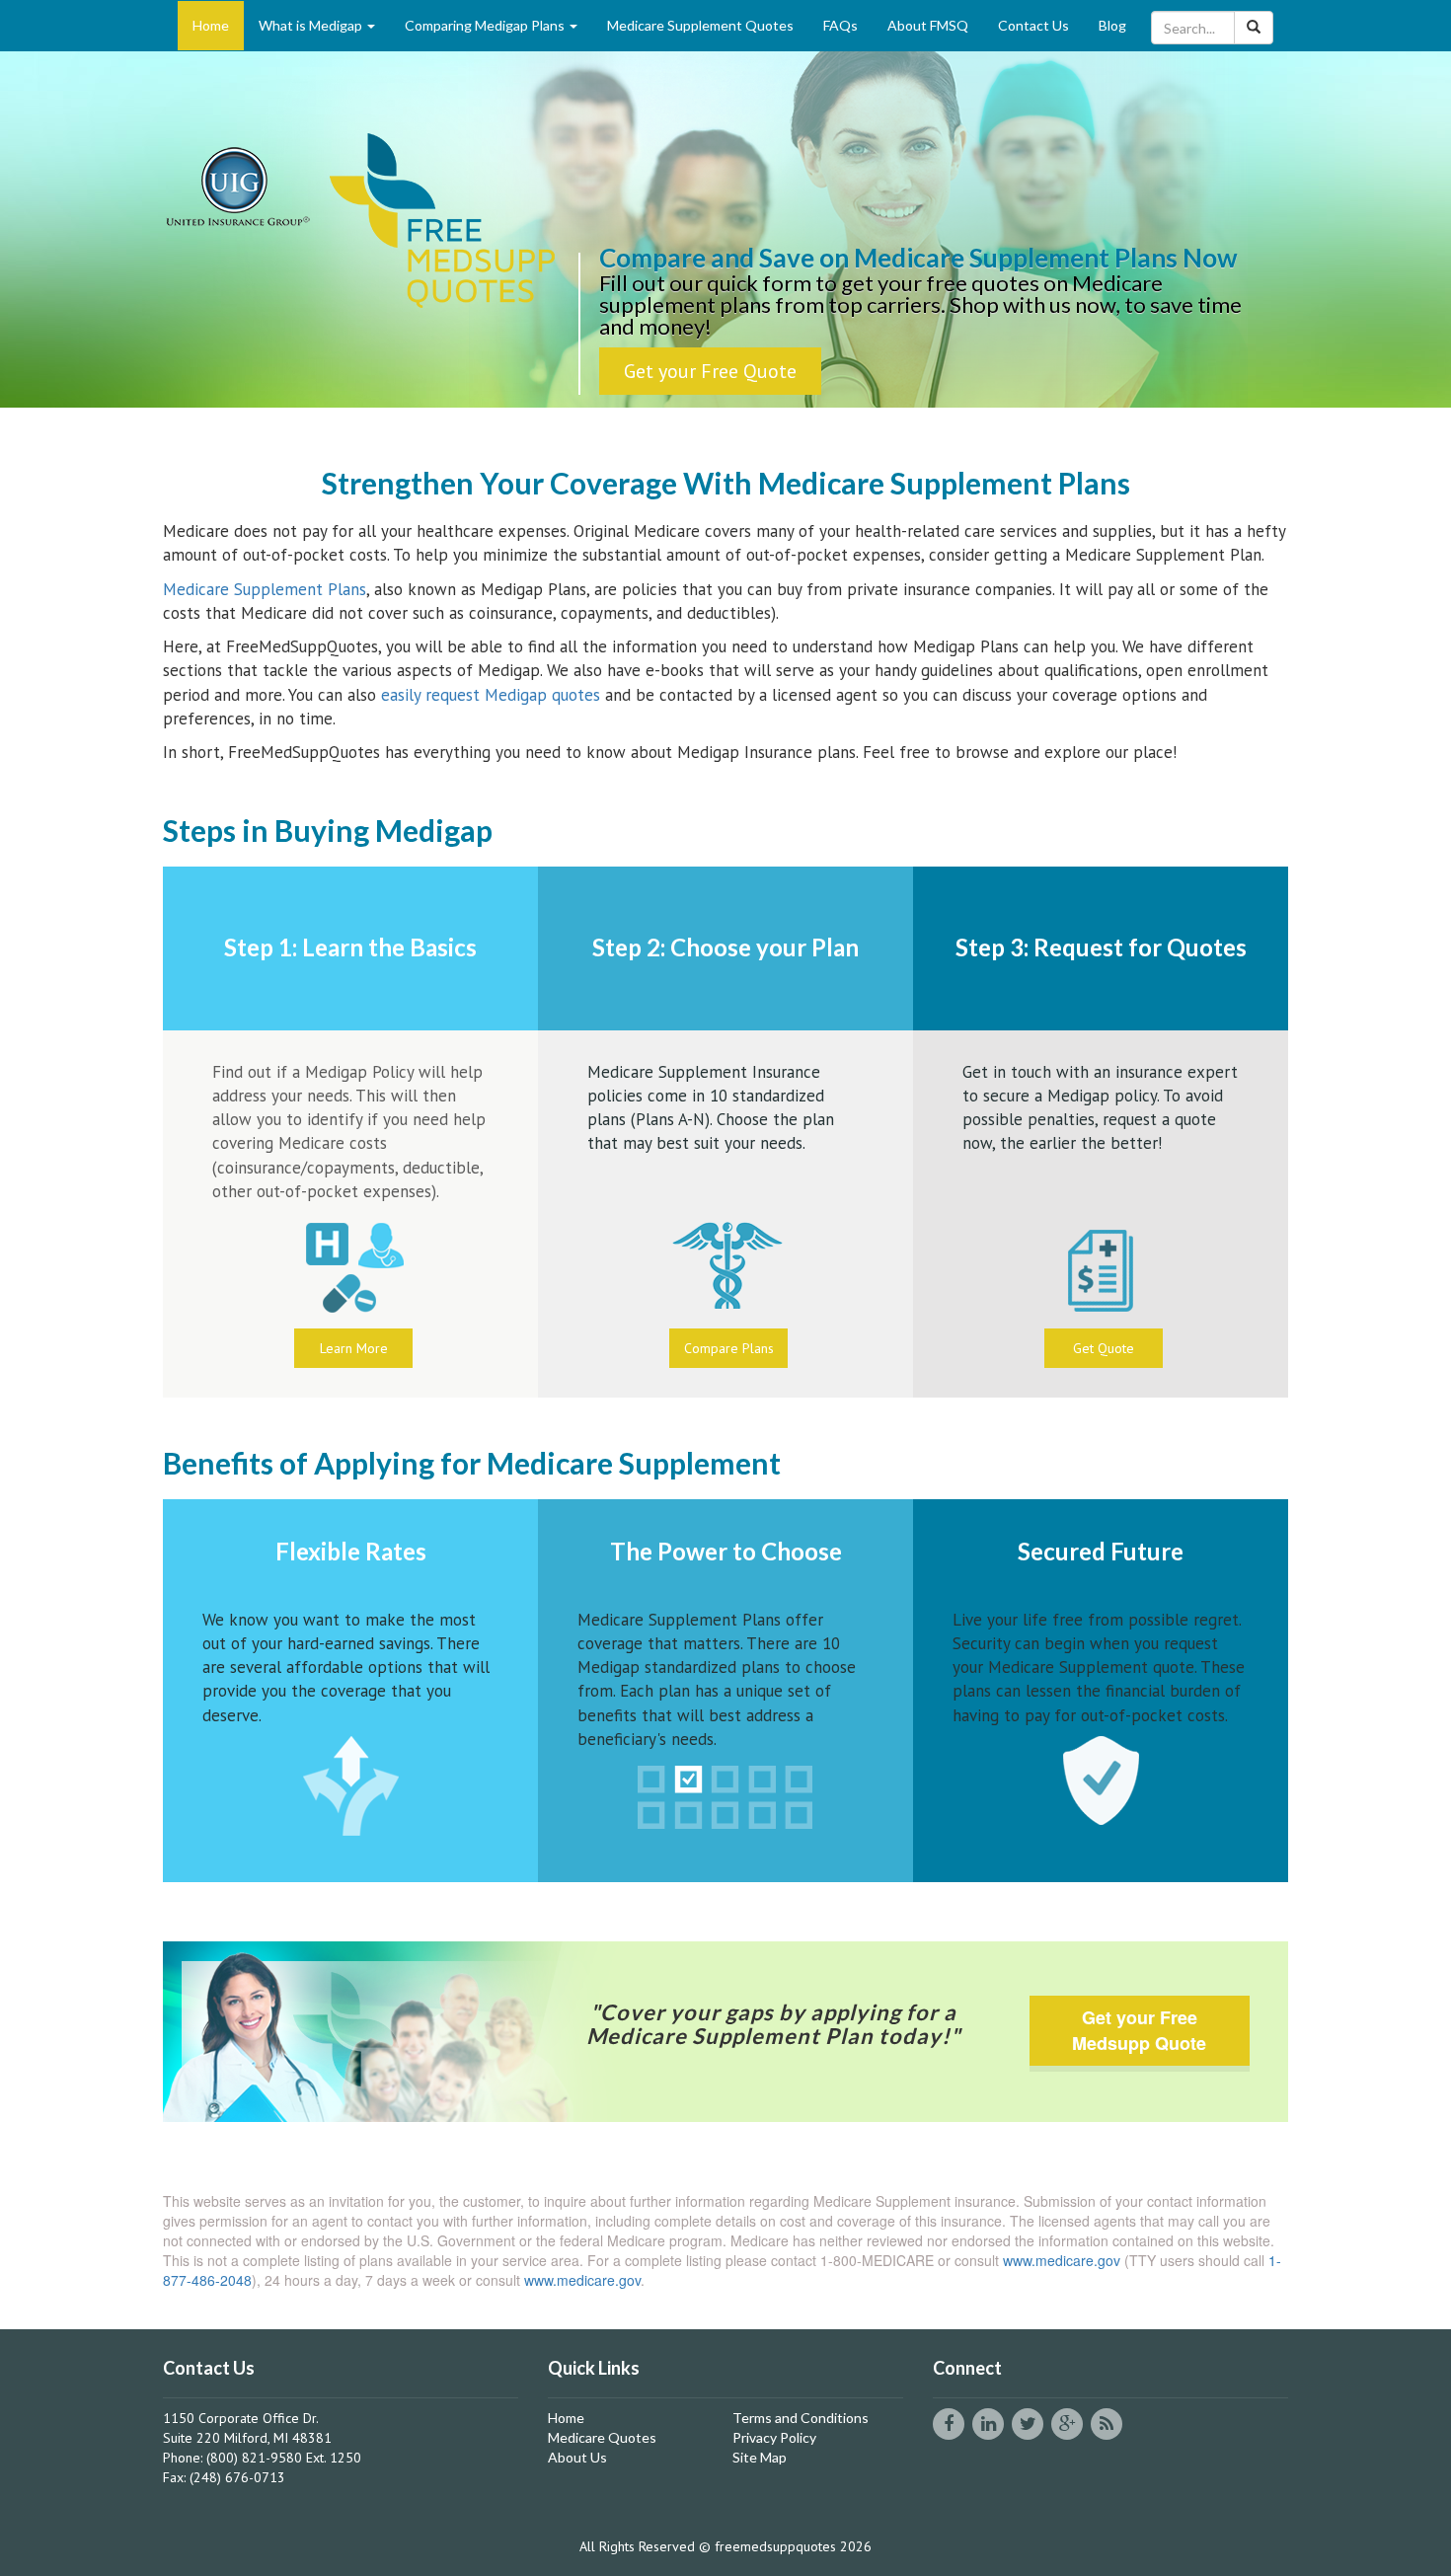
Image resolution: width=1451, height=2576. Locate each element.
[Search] (1254, 28)
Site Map (760, 2457)
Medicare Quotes (602, 2437)
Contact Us (1033, 25)
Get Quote (1104, 1348)
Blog (1112, 25)
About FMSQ (928, 25)
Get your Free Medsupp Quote (1139, 2030)
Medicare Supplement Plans (265, 589)
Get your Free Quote (710, 371)
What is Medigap (312, 25)
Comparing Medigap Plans (486, 25)
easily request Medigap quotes (491, 695)
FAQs (840, 25)
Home (211, 25)
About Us (577, 2457)
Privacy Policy (774, 2437)
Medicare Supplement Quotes (700, 25)
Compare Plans (729, 1348)
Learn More (354, 1348)
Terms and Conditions (801, 2418)
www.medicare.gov (1062, 2260)
